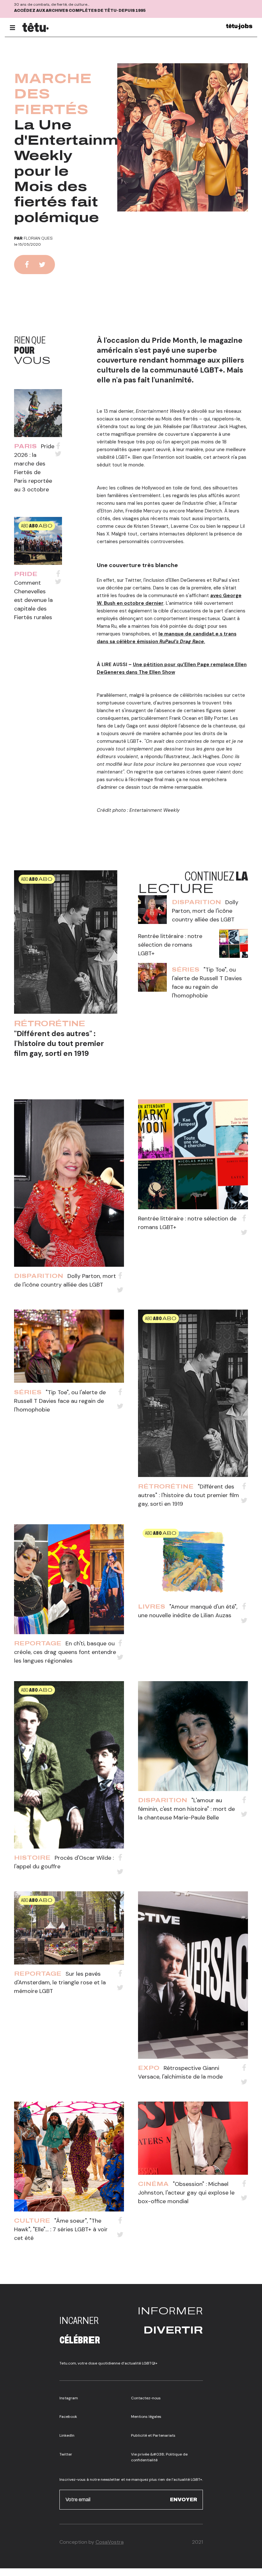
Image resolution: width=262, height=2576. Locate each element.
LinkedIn (67, 2435)
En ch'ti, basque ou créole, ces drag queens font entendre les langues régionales (65, 1652)
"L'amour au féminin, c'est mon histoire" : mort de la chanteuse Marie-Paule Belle (186, 1809)
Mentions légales (146, 2417)
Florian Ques (38, 238)
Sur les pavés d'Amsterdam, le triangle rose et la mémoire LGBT (60, 1982)
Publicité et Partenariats (153, 2435)
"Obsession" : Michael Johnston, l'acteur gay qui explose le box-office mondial (186, 2193)
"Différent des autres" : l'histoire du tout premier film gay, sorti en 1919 (59, 1043)
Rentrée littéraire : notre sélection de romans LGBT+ (170, 945)
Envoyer (184, 2499)
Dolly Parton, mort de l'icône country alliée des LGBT (205, 911)
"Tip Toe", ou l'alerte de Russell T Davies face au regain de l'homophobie (60, 1401)
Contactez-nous (146, 2398)
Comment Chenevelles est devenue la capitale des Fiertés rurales (33, 600)
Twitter (66, 2454)
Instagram (69, 2398)
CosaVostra (110, 2542)
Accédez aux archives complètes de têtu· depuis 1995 (80, 11)
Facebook (68, 2417)
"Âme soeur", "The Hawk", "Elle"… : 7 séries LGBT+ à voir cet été (61, 2229)
